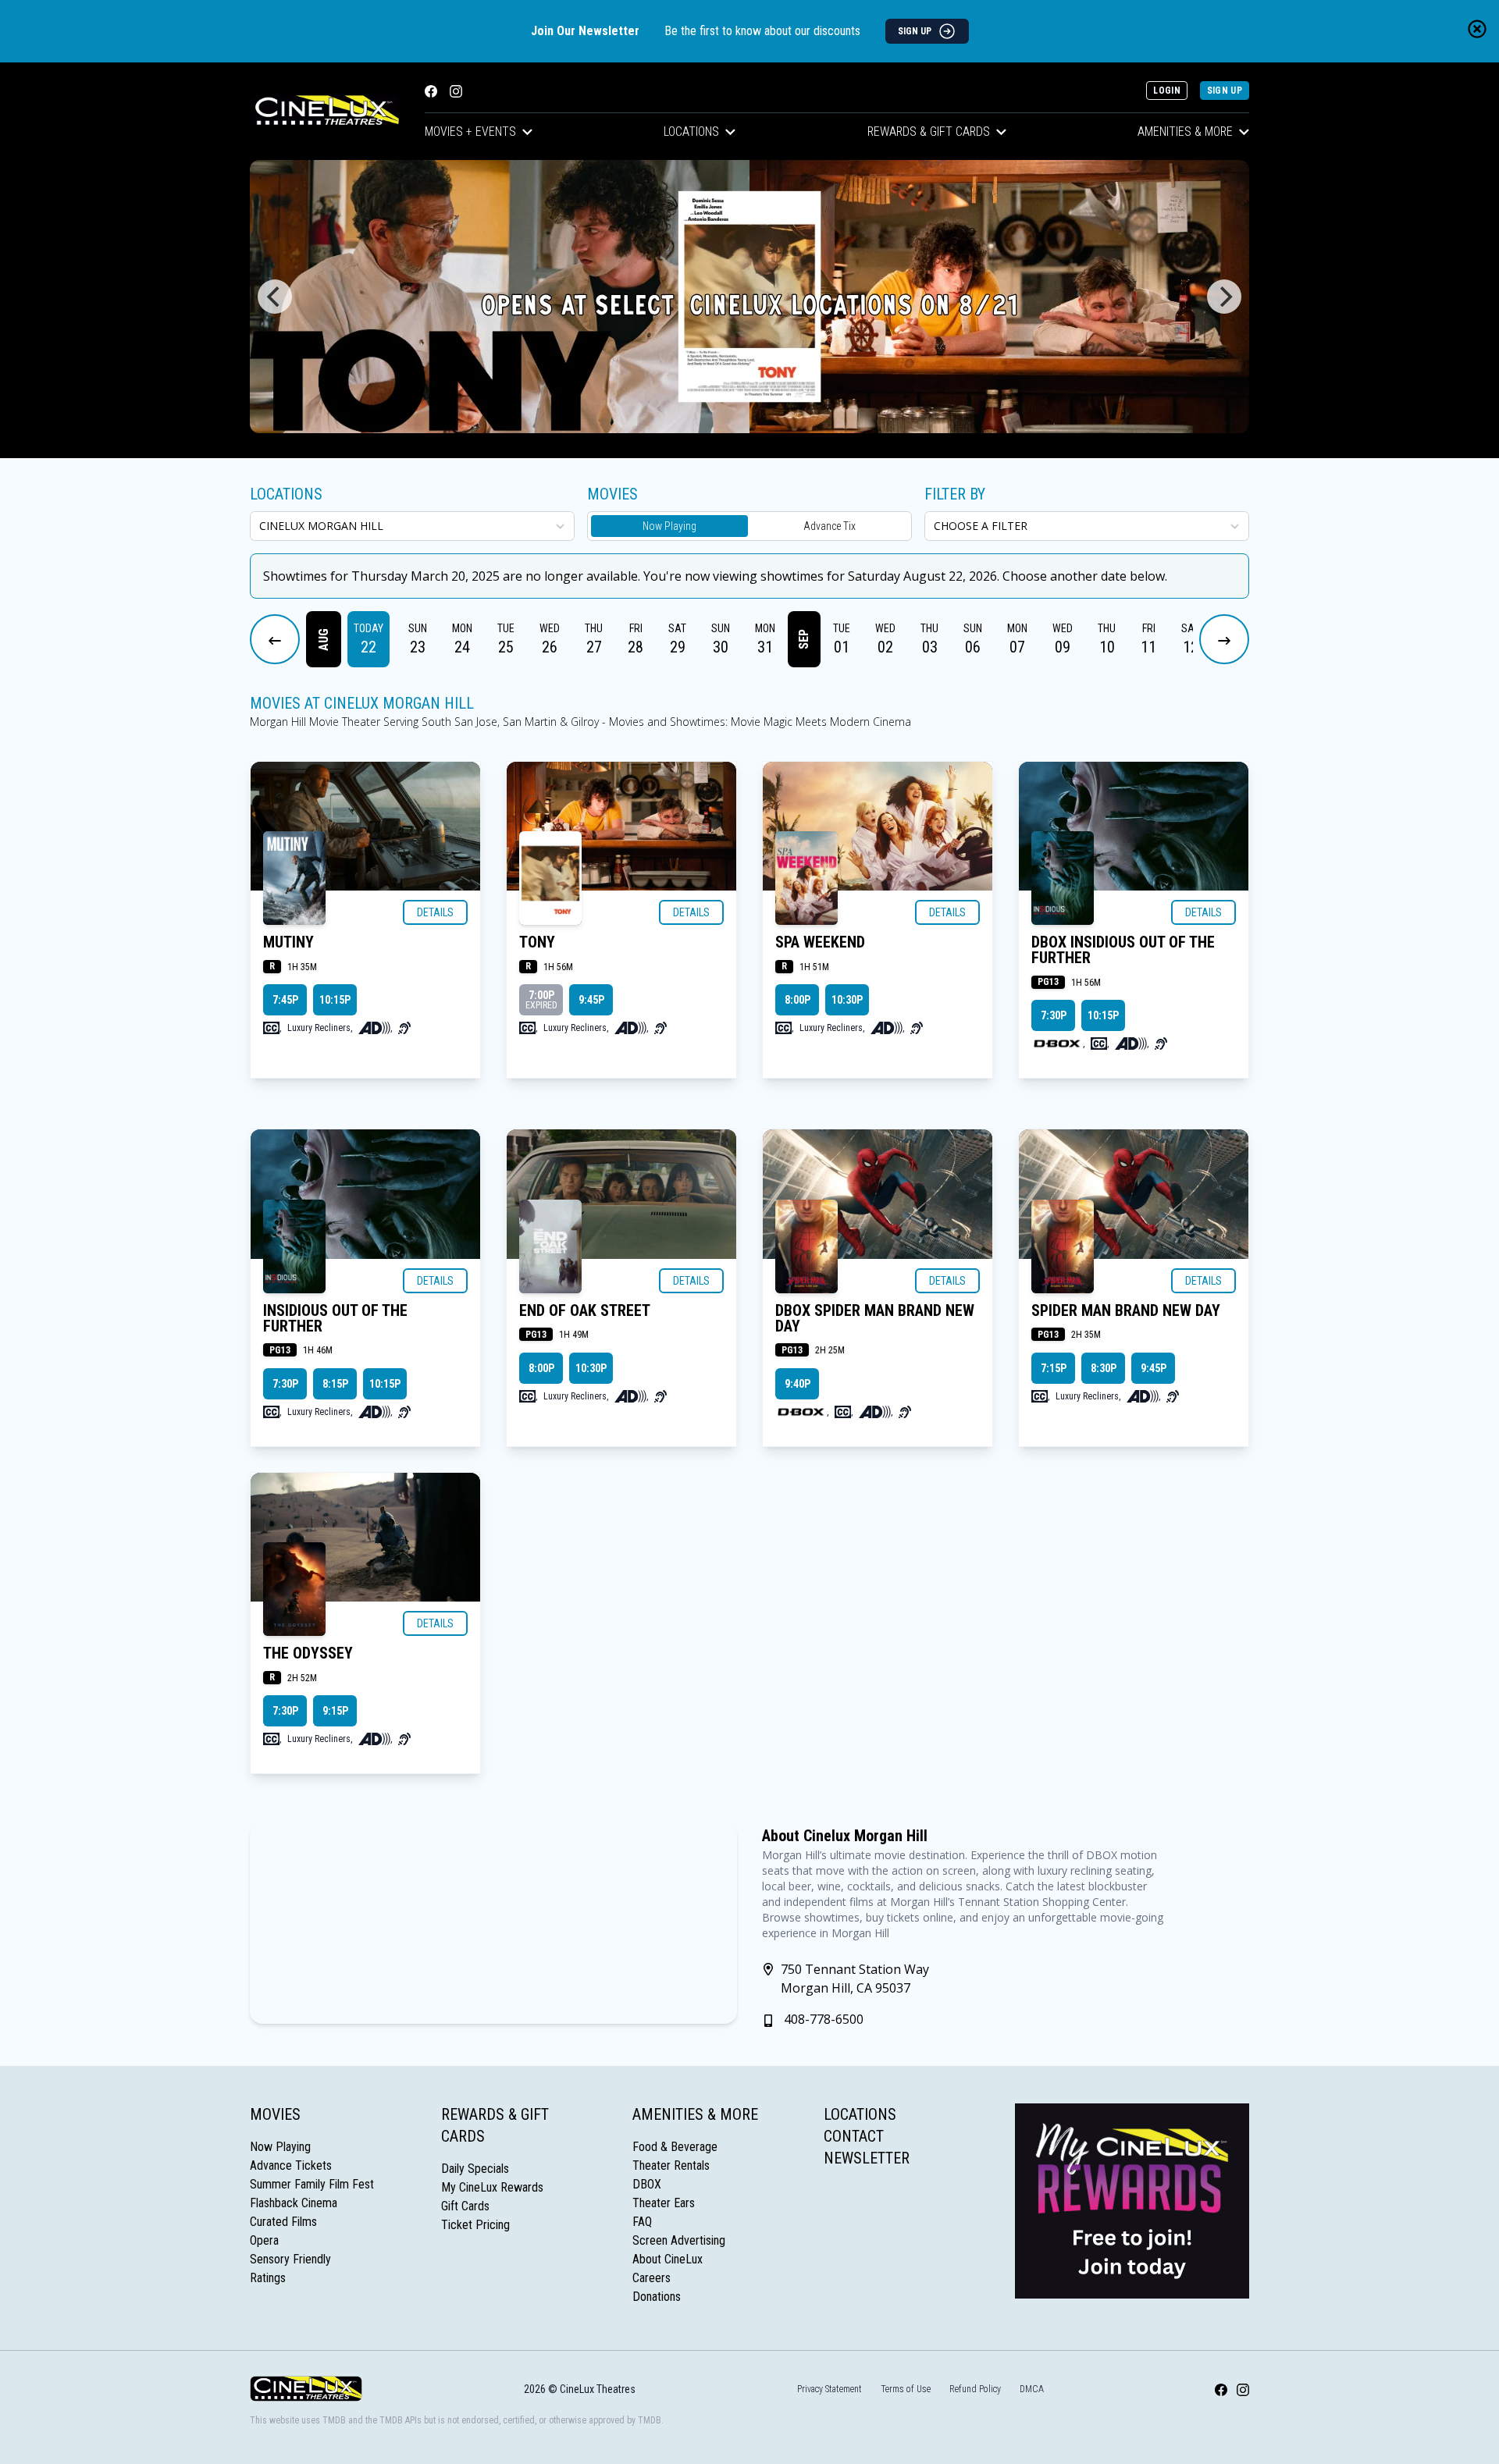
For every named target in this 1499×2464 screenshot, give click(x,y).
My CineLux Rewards (492, 2187)
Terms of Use (906, 2389)
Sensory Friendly (290, 2259)
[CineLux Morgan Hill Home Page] (325, 111)
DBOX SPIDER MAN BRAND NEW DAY (875, 1318)
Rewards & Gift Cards (929, 132)
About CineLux (668, 2259)
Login (1167, 91)
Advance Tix (830, 526)
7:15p (1054, 1368)
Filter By (955, 494)
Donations (657, 2297)
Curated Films (283, 2222)
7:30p (1054, 1015)
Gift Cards (465, 2206)
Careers (652, 2278)
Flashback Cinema (294, 2203)
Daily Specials (475, 2169)
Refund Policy (975, 2389)
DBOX (647, 2184)
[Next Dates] (1224, 639)
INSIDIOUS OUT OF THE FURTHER (335, 1318)
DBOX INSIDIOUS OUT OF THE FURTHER (1123, 950)
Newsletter (867, 2158)
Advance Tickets (291, 2165)
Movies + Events (470, 132)
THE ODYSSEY (308, 1653)
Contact (854, 2136)
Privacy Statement (830, 2389)
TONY (537, 942)
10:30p (847, 1000)
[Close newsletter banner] (1477, 29)
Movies (275, 2114)
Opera (264, 2240)
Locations (691, 132)
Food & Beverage (675, 2147)
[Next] (1224, 297)
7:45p (285, 1000)
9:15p (335, 1711)
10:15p (335, 1000)
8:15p (335, 1384)
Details (435, 912)
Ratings (268, 2278)
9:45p (591, 1000)
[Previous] (275, 297)
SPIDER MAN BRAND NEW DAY (1126, 1310)
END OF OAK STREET (585, 1310)
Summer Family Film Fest (312, 2184)
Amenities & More (1185, 132)
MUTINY (288, 942)
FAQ (642, 2222)
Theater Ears (664, 2203)
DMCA (1032, 2389)
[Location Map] (493, 1924)
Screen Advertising (679, 2240)
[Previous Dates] (275, 639)
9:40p (798, 1384)
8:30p (1104, 1368)
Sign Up (1225, 91)
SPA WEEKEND (820, 942)
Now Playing (669, 526)
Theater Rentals (671, 2165)
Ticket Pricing (475, 2225)
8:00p (798, 1000)
